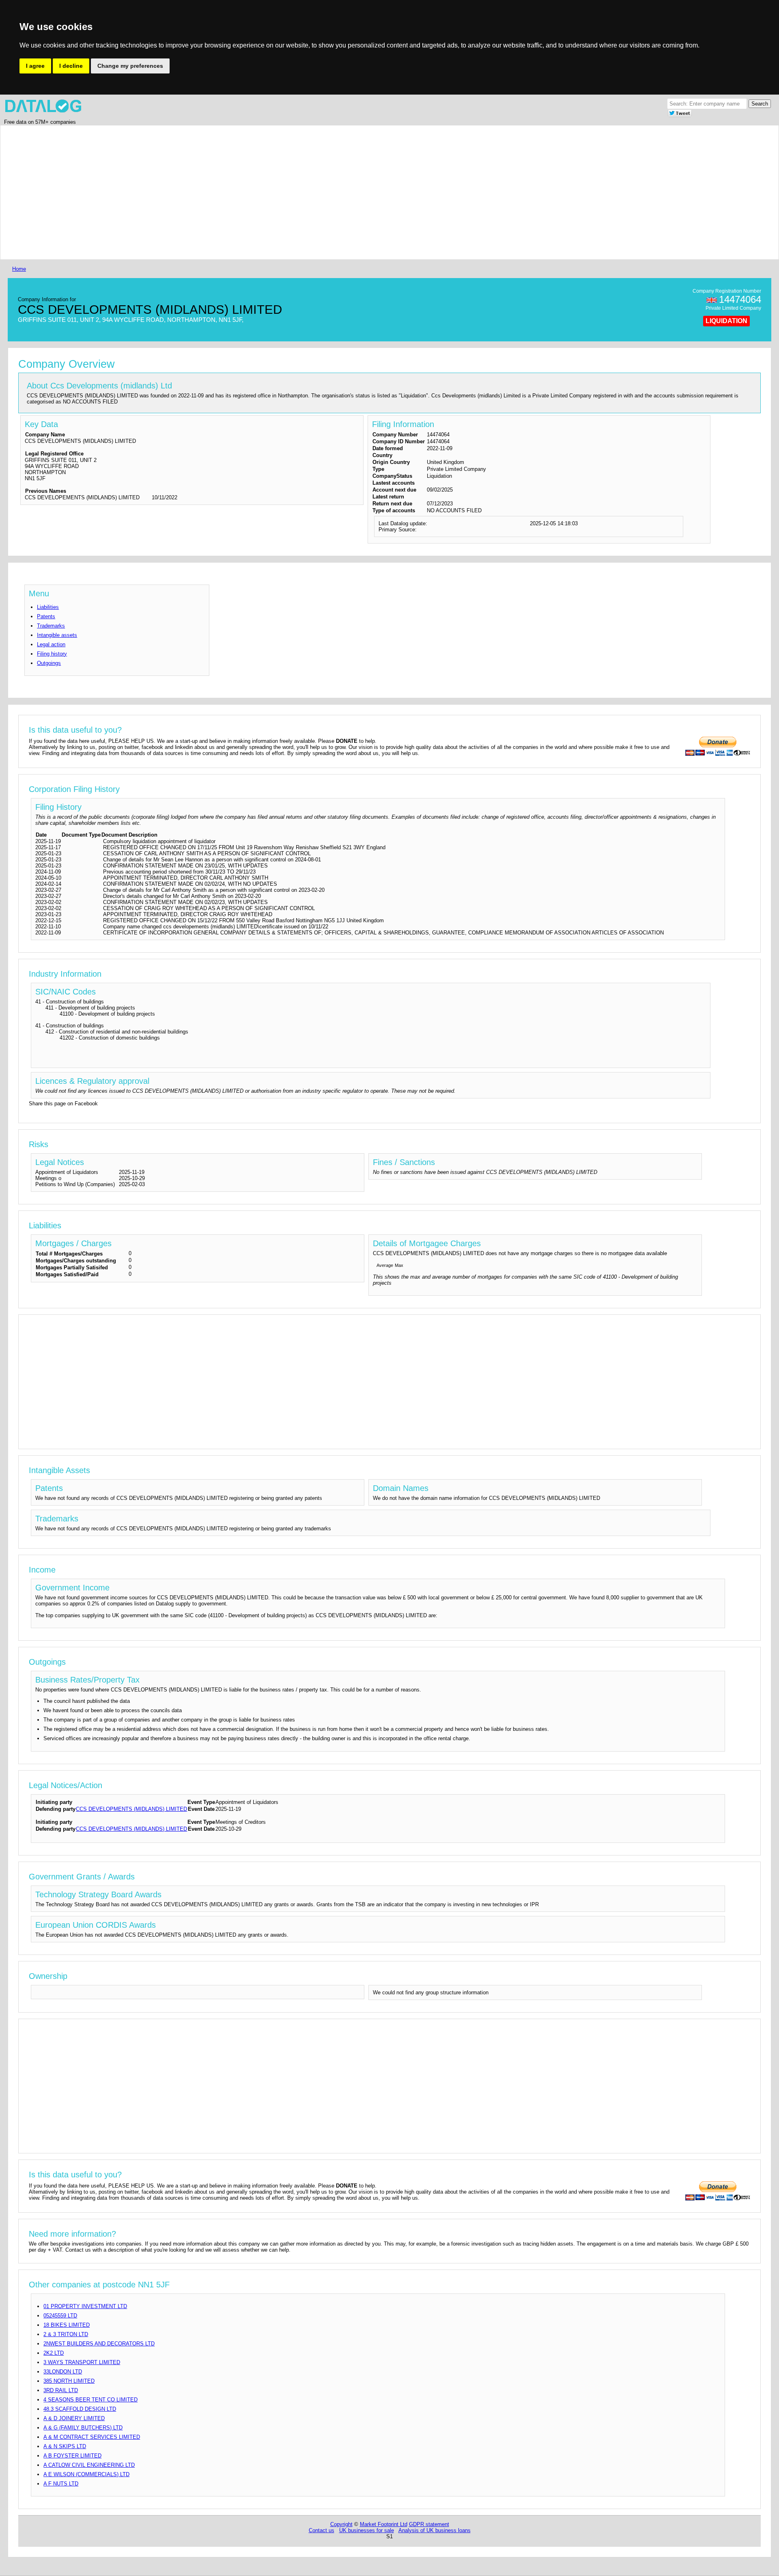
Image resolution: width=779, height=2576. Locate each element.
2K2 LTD (54, 2353)
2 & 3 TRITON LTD (66, 2334)
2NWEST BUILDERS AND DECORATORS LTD (99, 2344)
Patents (46, 616)
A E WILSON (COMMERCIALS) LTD (86, 2474)
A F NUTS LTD (61, 2484)
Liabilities (48, 607)
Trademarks (51, 626)
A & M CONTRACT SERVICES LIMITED (92, 2437)
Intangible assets (57, 635)
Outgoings (49, 663)
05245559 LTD (60, 2316)
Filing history (52, 654)
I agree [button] (35, 66)
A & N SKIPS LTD (65, 2446)
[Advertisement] (254, 192)
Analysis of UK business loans (435, 2530)
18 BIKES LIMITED (67, 2325)
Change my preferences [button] (130, 66)
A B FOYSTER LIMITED (72, 2456)
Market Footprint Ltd (384, 2524)
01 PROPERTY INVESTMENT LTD (85, 2306)
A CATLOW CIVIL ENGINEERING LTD (89, 2465)
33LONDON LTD (63, 2372)
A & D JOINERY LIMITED (74, 2418)
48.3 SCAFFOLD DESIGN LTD (80, 2409)
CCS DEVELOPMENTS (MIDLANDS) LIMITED (131, 1809)
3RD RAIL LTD (61, 2390)
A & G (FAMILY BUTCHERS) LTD (83, 2428)
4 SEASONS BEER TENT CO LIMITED (90, 2400)
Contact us (322, 2530)
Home (19, 269)
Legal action (51, 644)
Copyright (341, 2524)
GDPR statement (429, 2524)
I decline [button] (71, 66)
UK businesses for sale (367, 2530)
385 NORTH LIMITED (69, 2381)
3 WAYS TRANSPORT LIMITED (82, 2362)
